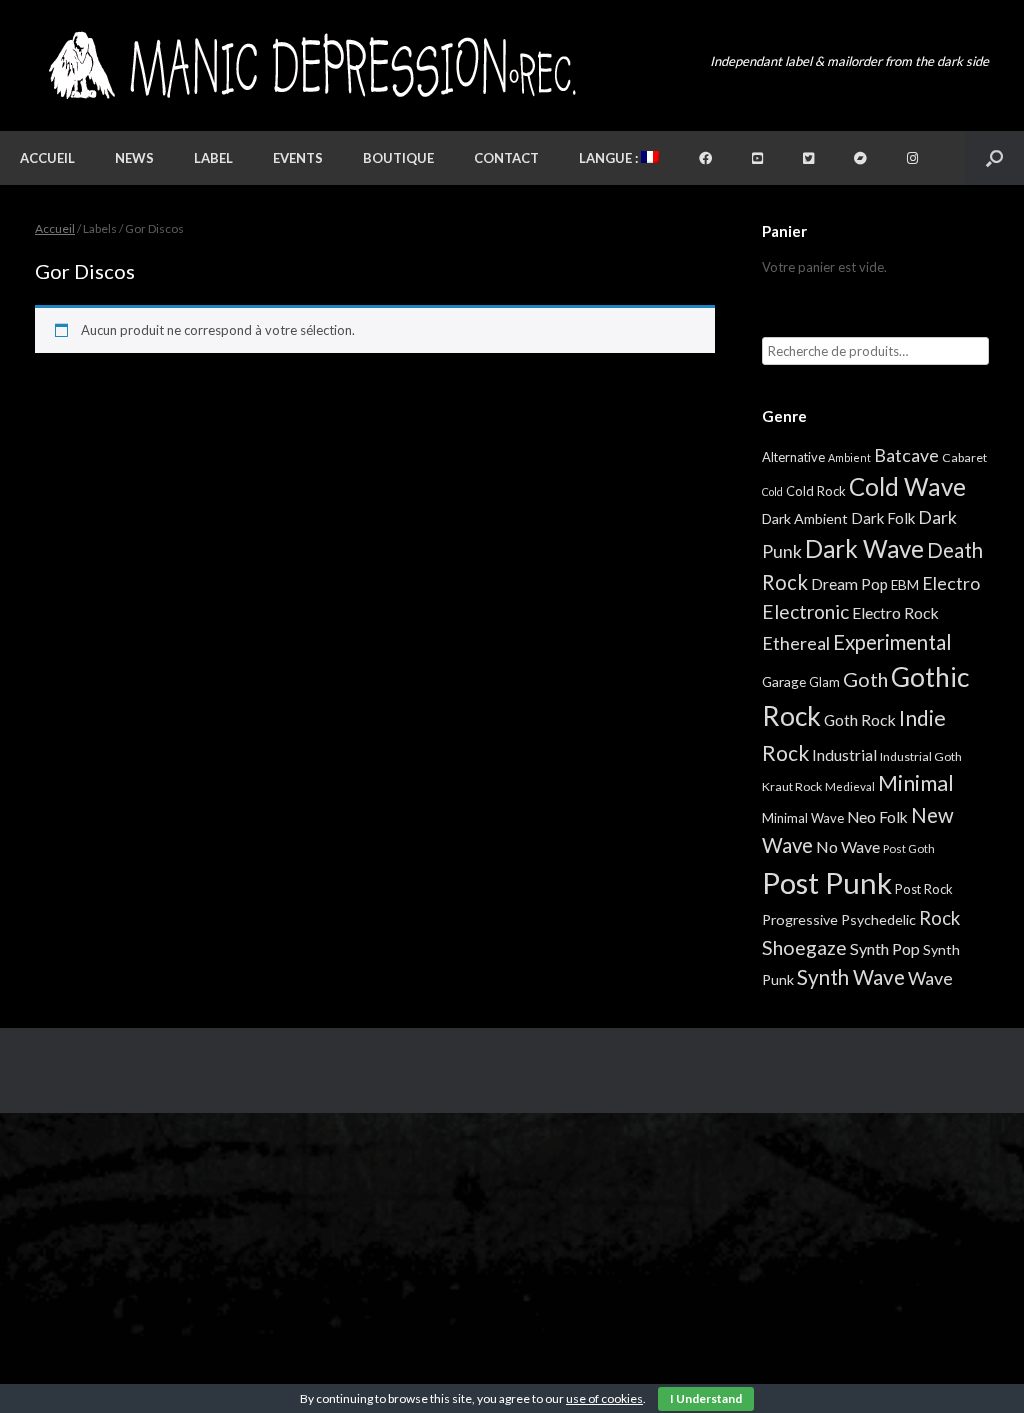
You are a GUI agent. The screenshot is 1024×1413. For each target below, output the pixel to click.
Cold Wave (907, 486)
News (134, 158)
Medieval (850, 786)
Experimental (892, 642)
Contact (506, 158)
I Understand (706, 1398)
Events (298, 158)
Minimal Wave (803, 818)
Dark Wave (864, 548)
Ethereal (796, 643)
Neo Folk (877, 817)
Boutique (398, 158)
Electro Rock (895, 612)
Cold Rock (816, 491)
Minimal (916, 783)
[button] (994, 158)
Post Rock (924, 889)
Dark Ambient (805, 518)
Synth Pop (885, 948)
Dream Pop (849, 584)
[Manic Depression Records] (310, 65)
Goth (865, 679)
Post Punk (827, 882)
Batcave (906, 455)
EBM (905, 585)
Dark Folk (883, 518)
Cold (772, 491)
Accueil (47, 158)
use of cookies (604, 1398)
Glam (824, 682)
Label (213, 158)
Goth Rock (860, 719)
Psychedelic (878, 919)
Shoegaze (804, 947)
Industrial (844, 755)
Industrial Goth (921, 756)
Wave (930, 978)
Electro (951, 583)
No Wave (848, 846)
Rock (939, 918)
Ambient (849, 457)
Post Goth (909, 848)
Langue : (610, 158)
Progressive (800, 919)
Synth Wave (851, 977)
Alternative (793, 457)
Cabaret (964, 457)
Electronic (805, 611)
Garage (784, 681)
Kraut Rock (792, 786)
